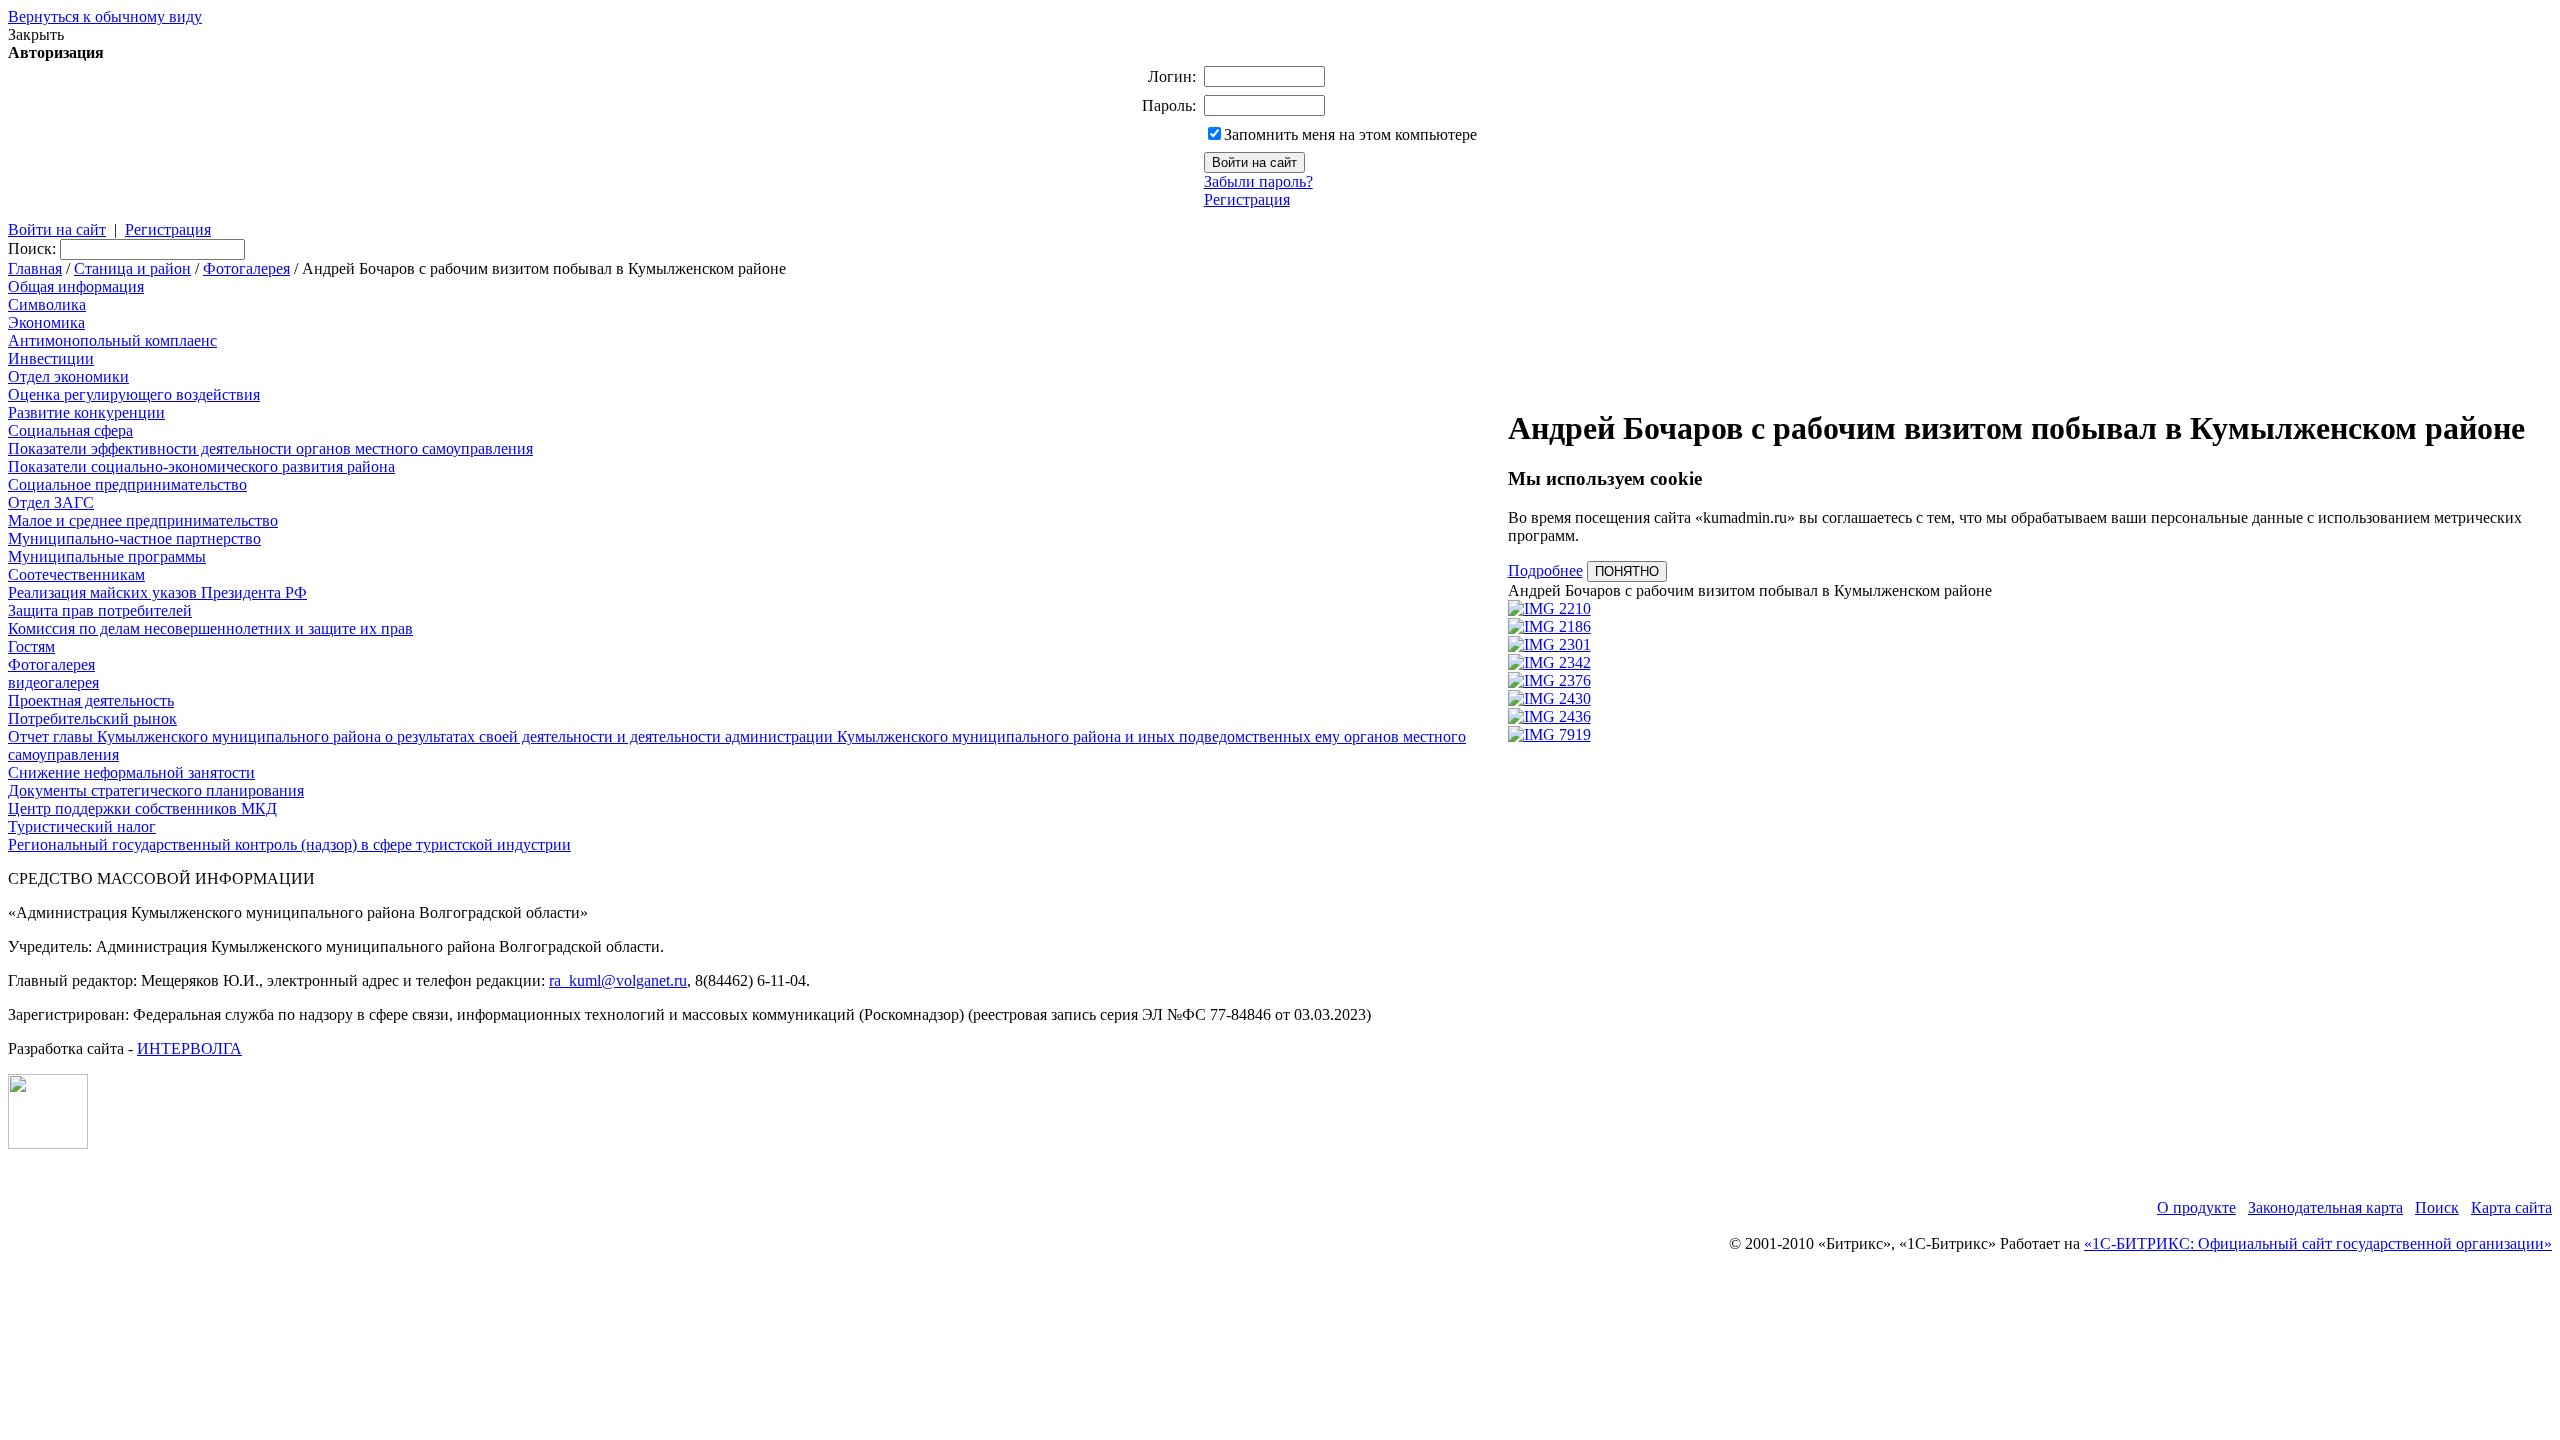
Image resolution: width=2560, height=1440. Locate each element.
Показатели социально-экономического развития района (201, 466)
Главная (35, 268)
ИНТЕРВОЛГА (189, 1048)
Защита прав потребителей (100, 610)
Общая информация (76, 286)
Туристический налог (82, 826)
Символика (47, 304)
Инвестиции (51, 358)
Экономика (46, 322)
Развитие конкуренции (86, 412)
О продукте (2196, 1207)
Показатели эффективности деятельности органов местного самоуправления (270, 448)
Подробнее (1545, 570)
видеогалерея (53, 682)
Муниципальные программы (107, 556)
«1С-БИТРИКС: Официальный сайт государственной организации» (2318, 1243)
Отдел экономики (68, 376)
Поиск (2437, 1207)
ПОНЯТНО (1627, 571)
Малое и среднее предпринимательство (143, 520)
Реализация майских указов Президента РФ (157, 592)
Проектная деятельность (91, 700)
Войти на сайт (57, 229)
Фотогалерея (246, 268)
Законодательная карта (2325, 1207)
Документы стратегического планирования (156, 790)
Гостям (31, 646)
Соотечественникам (76, 574)
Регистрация (1247, 199)
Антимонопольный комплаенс (112, 340)
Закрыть (36, 34)
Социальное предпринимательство (127, 484)
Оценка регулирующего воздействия (134, 394)
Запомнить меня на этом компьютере (1350, 134)
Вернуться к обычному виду (105, 16)
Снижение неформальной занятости (131, 772)
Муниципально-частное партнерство (134, 538)
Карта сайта (2511, 1207)
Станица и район (132, 268)
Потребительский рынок (92, 718)
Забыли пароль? (1258, 181)
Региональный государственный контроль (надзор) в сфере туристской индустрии (289, 844)
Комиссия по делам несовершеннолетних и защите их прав (210, 628)
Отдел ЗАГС (51, 502)
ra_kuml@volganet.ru (618, 980)
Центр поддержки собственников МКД (142, 808)
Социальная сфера (70, 430)
